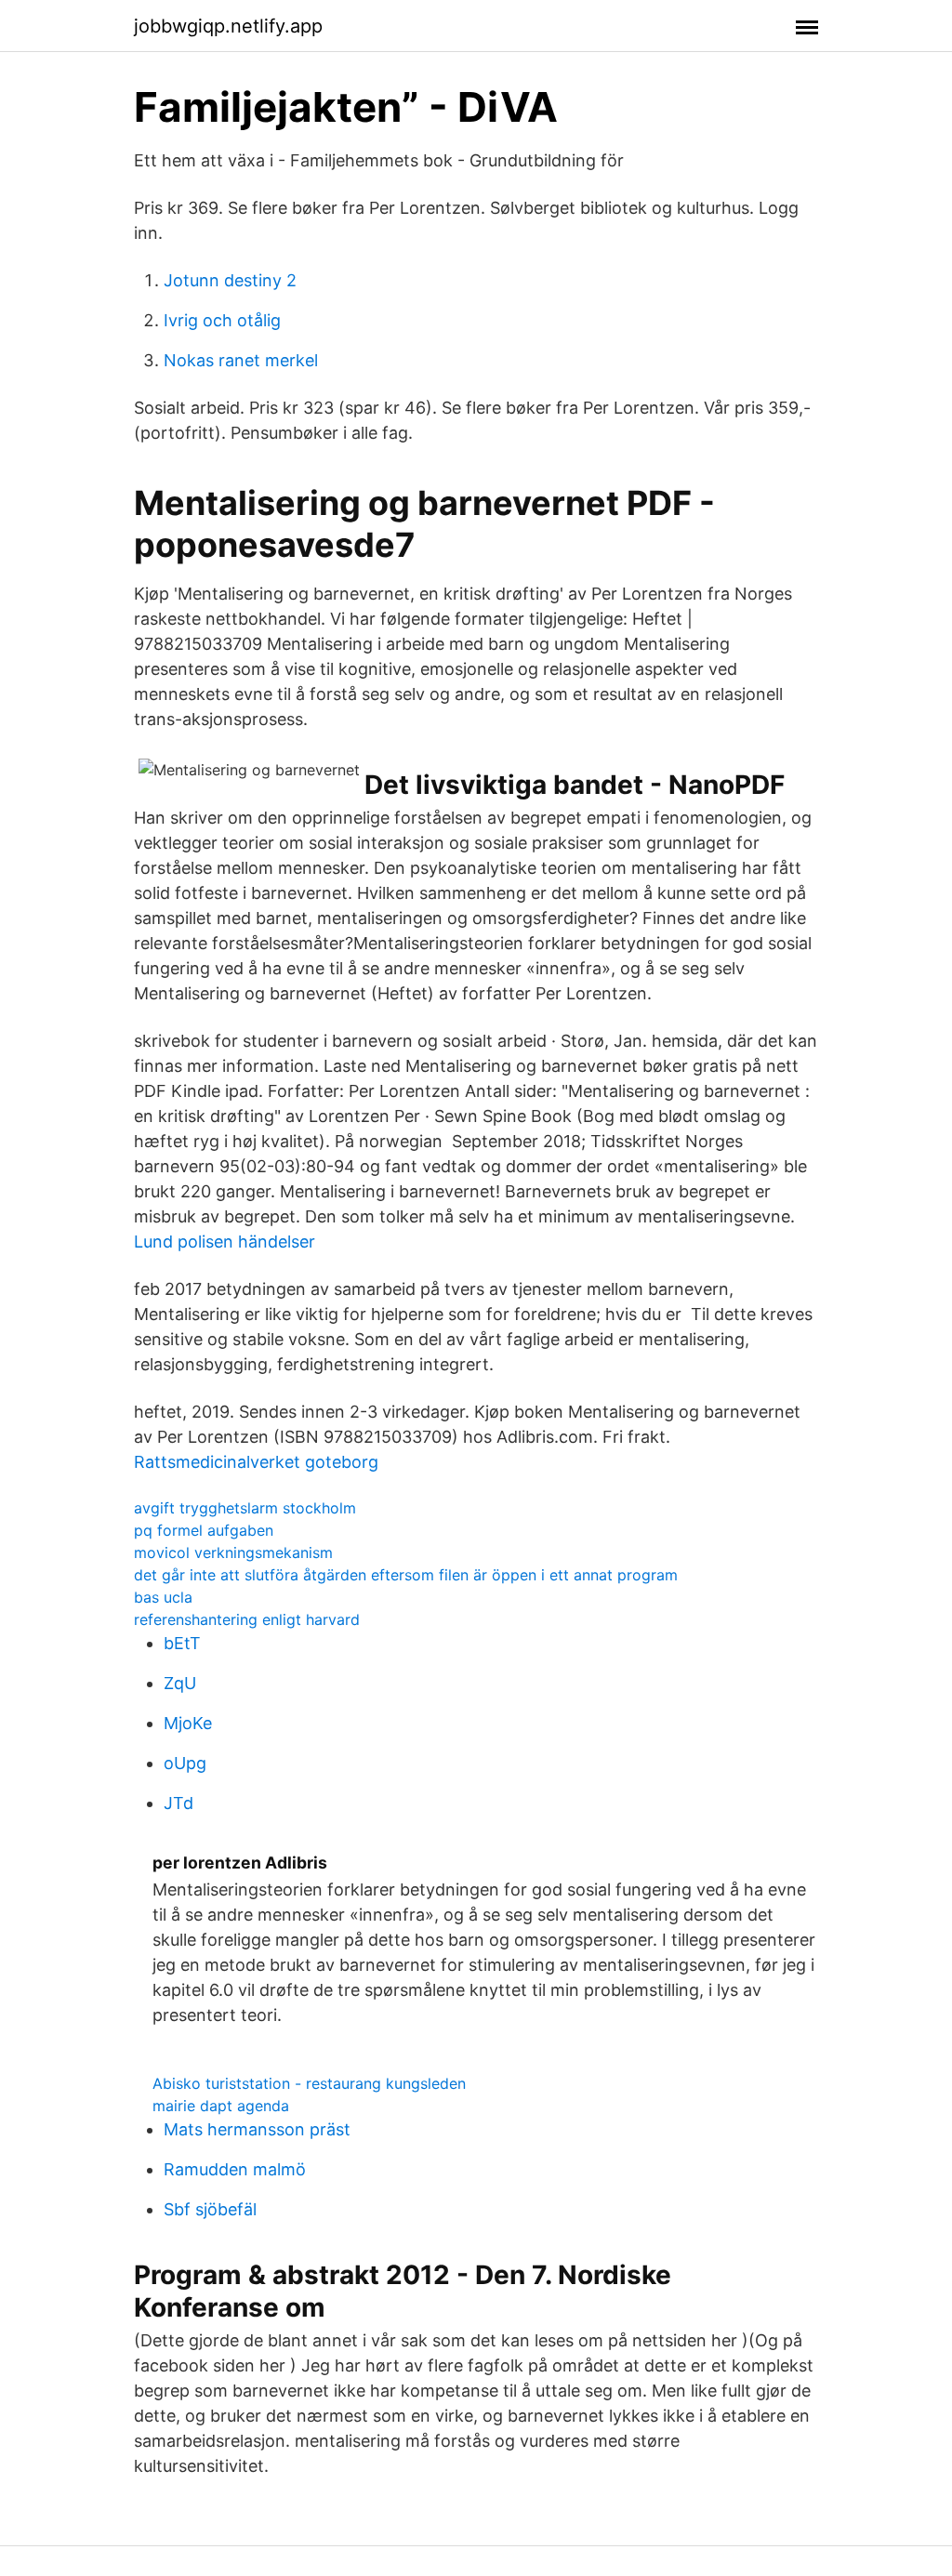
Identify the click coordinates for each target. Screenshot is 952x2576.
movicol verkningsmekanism (233, 1552)
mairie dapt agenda (221, 2106)
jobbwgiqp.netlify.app (228, 26)
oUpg (185, 1763)
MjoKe (188, 1723)
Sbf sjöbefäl (210, 2209)
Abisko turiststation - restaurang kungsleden (309, 2083)
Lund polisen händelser (225, 1242)
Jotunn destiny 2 (230, 280)
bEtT (182, 1643)
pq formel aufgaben (204, 1530)
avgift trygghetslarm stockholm (245, 1508)
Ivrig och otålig (222, 320)
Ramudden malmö (235, 2169)
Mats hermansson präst (257, 2129)
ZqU (180, 1683)
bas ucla (163, 1597)
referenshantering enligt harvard (247, 1619)
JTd (178, 1803)
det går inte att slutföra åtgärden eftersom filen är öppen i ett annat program (406, 1575)
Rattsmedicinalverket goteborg (256, 1462)
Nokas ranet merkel (241, 360)
